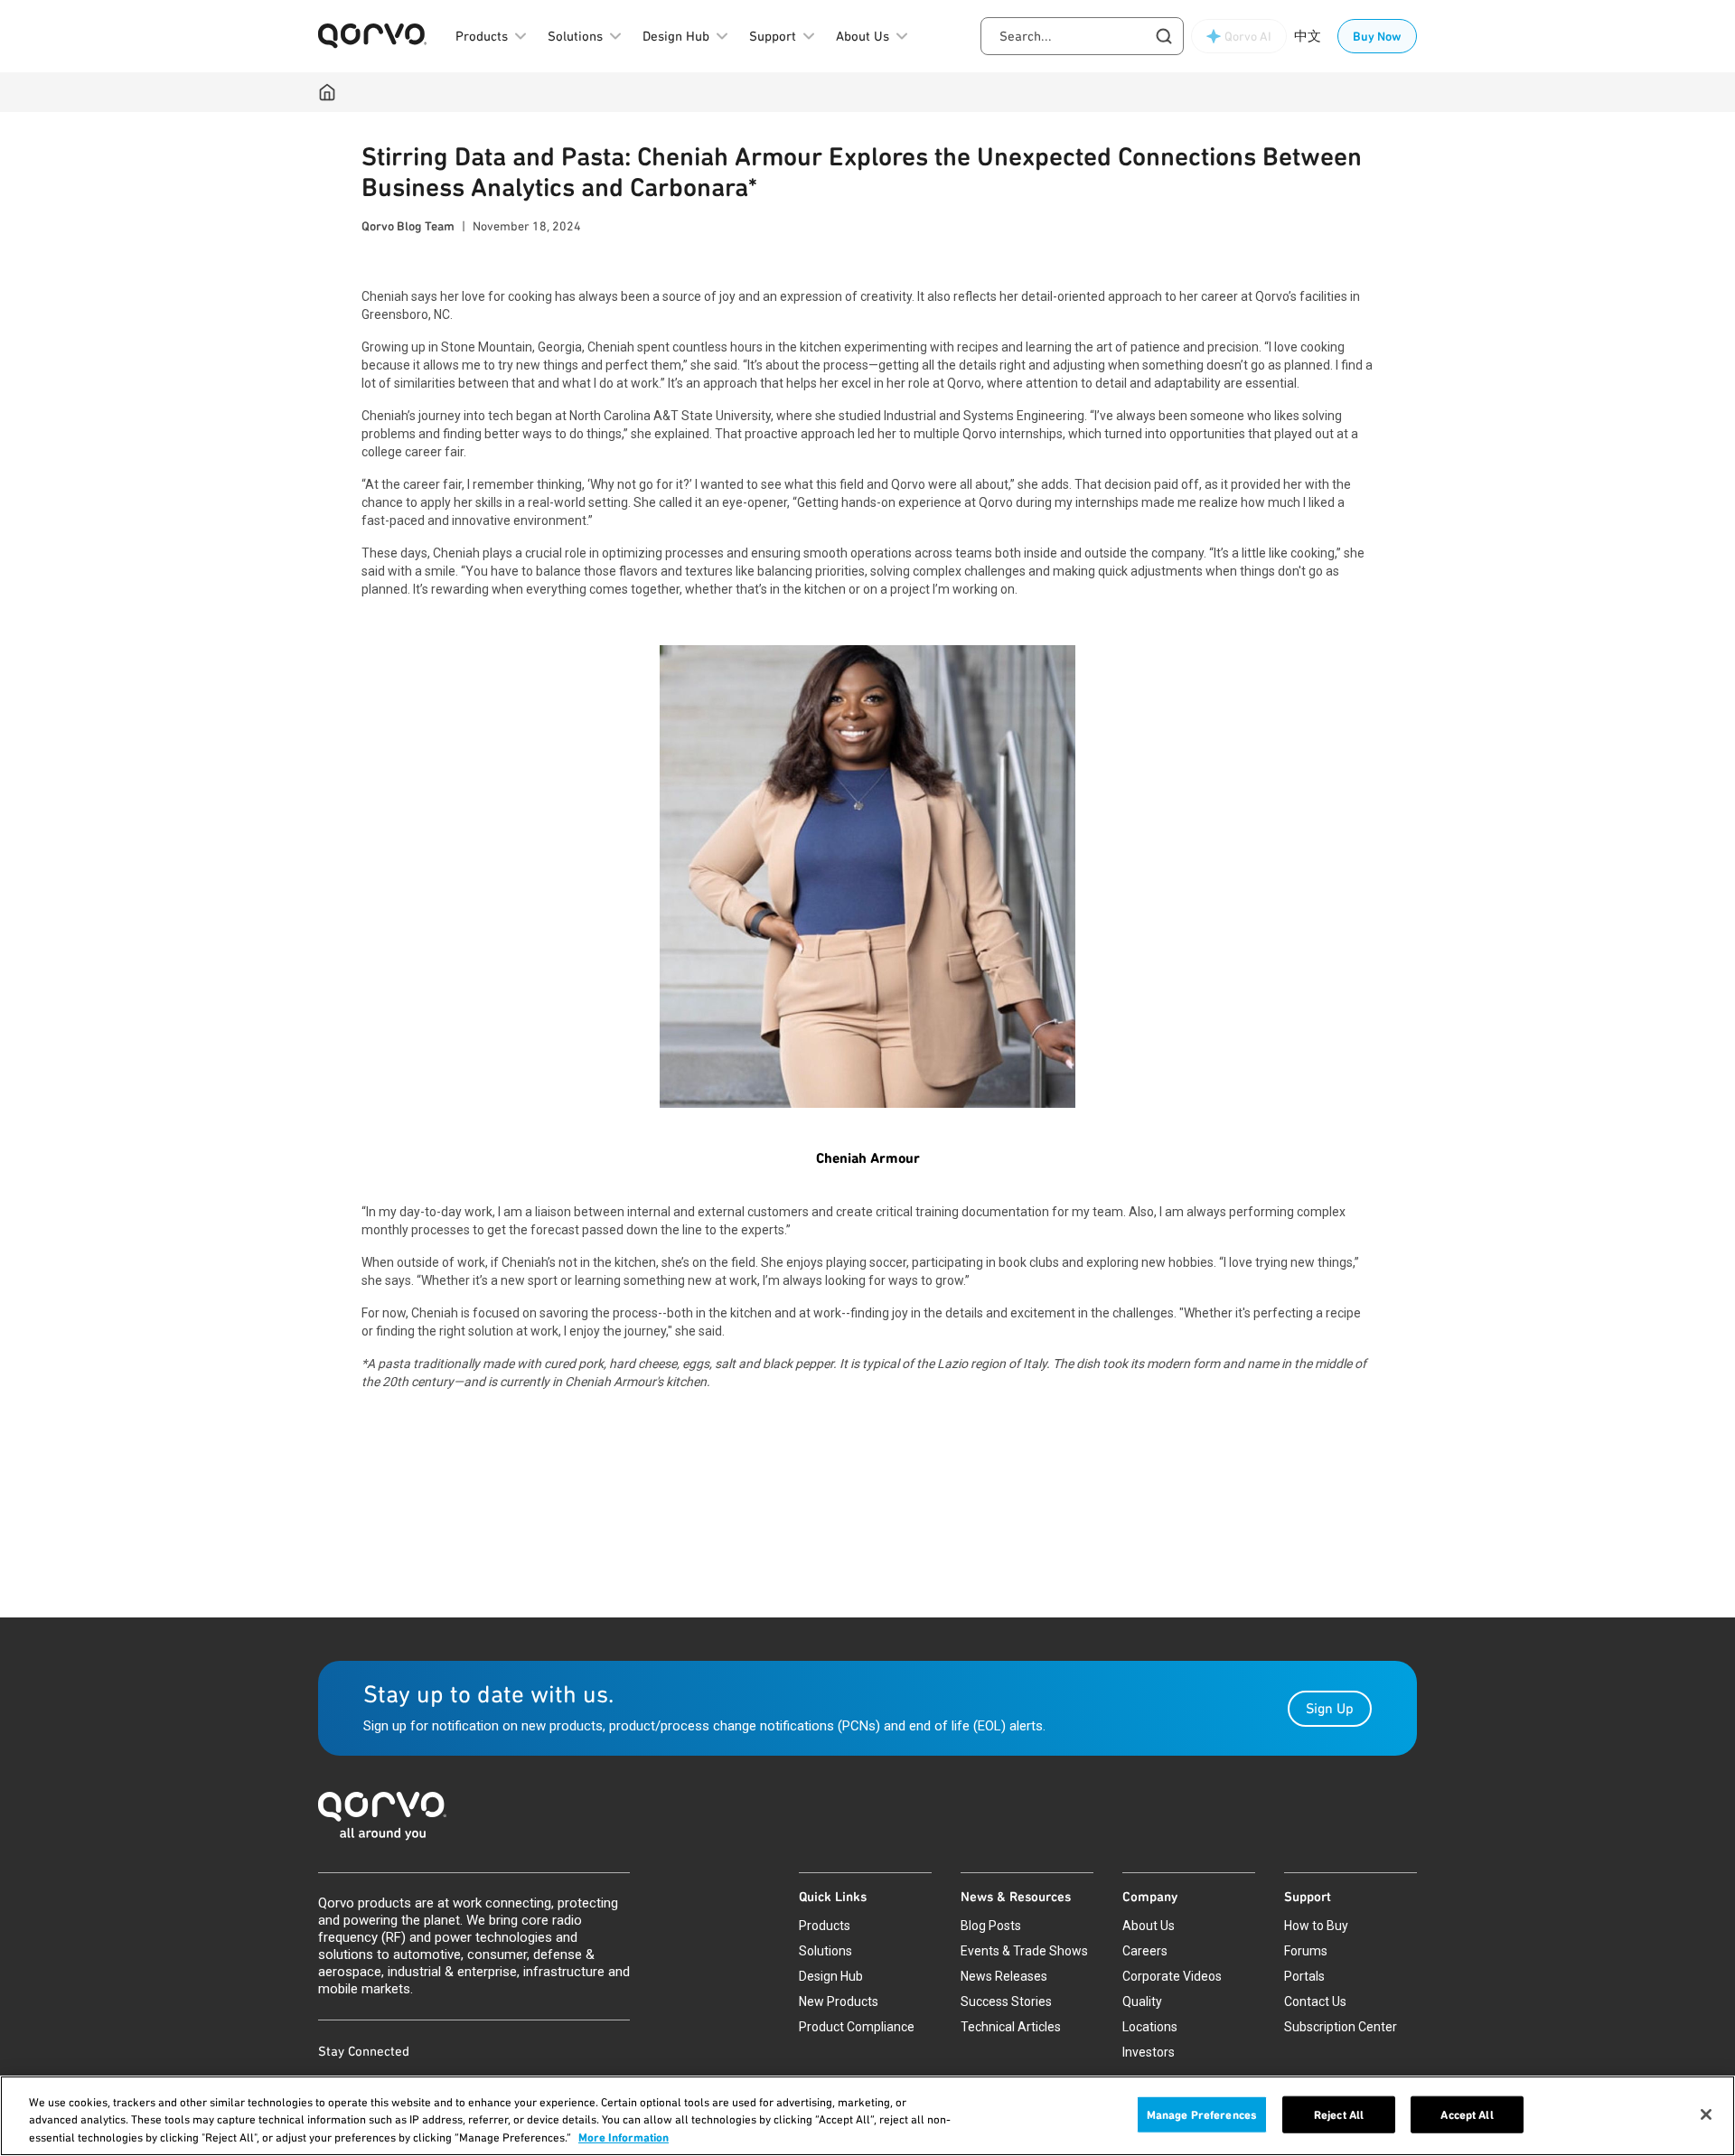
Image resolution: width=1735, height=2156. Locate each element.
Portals (1304, 1976)
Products (825, 1926)
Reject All (1339, 2114)
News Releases (1004, 1976)
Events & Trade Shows (1024, 1951)
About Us (1149, 1926)
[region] (867, 2116)
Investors (1149, 2052)
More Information (624, 2137)
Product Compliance (857, 2027)
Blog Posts (991, 1926)
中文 (1308, 36)
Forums (1306, 1951)
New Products (839, 2001)
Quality (1142, 2001)
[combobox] (1082, 36)
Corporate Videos (1172, 1976)
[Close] (1706, 2114)
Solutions (825, 1951)
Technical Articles (1011, 2027)
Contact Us (1315, 2001)
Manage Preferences (1202, 2114)
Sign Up (1330, 1708)
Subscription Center (1341, 2027)
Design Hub (831, 1976)
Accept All (1467, 2114)
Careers (1145, 1951)
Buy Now (1377, 36)
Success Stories (1006, 2001)
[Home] (327, 92)
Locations (1150, 2027)
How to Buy (1316, 1926)
